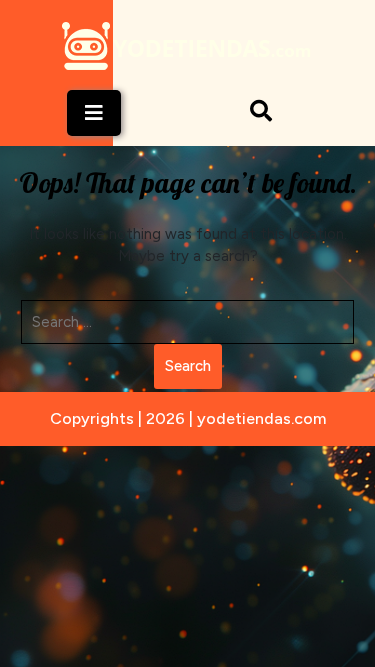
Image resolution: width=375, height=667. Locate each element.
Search (188, 366)
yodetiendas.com (261, 418)
